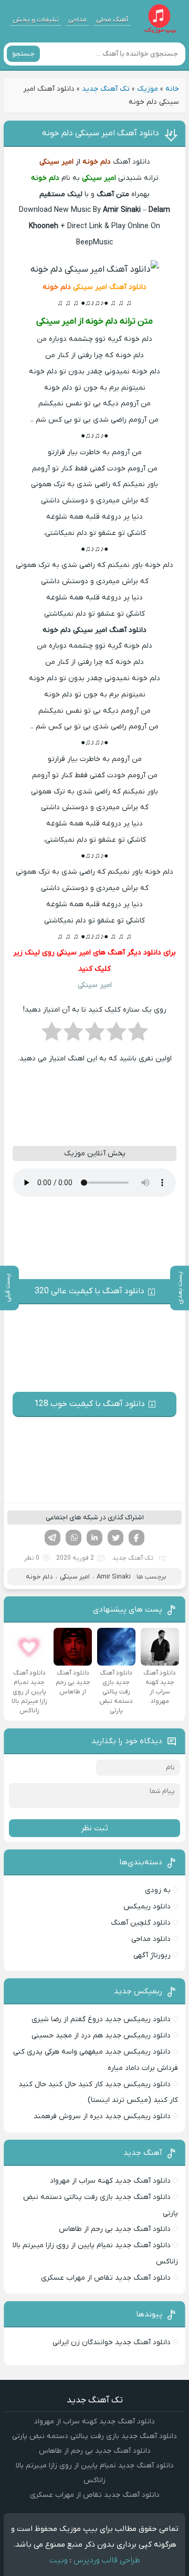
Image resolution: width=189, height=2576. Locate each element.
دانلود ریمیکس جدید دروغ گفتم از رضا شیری (101, 2019)
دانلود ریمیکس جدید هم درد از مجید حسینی (101, 2036)
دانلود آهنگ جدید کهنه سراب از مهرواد (110, 2181)
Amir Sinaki (114, 1577)
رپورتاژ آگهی (152, 1955)
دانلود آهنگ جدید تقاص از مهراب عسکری (106, 2278)
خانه (172, 89)
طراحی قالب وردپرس (107, 2560)
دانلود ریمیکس (147, 1907)
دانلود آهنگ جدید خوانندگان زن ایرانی (112, 2342)
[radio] (138, 1035)
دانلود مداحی (151, 1939)
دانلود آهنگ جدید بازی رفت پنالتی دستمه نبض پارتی (94, 2436)
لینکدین (94, 1538)
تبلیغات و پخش (36, 20)
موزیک (148, 89)
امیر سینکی (75, 1577)
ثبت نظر (94, 1828)
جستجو (23, 54)
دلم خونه (39, 1577)
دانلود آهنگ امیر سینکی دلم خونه (101, 133)
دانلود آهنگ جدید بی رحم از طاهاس (115, 2229)
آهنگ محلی (112, 20)
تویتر (115, 1538)
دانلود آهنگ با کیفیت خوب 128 (90, 1404)
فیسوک (136, 1538)
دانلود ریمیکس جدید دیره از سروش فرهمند (102, 2116)
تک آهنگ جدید (106, 89)
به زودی (158, 1890)
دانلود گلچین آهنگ (141, 1923)
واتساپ (73, 1538)
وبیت (59, 2560)
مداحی (77, 20)
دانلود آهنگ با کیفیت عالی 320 (90, 1291)
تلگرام (52, 1538)
